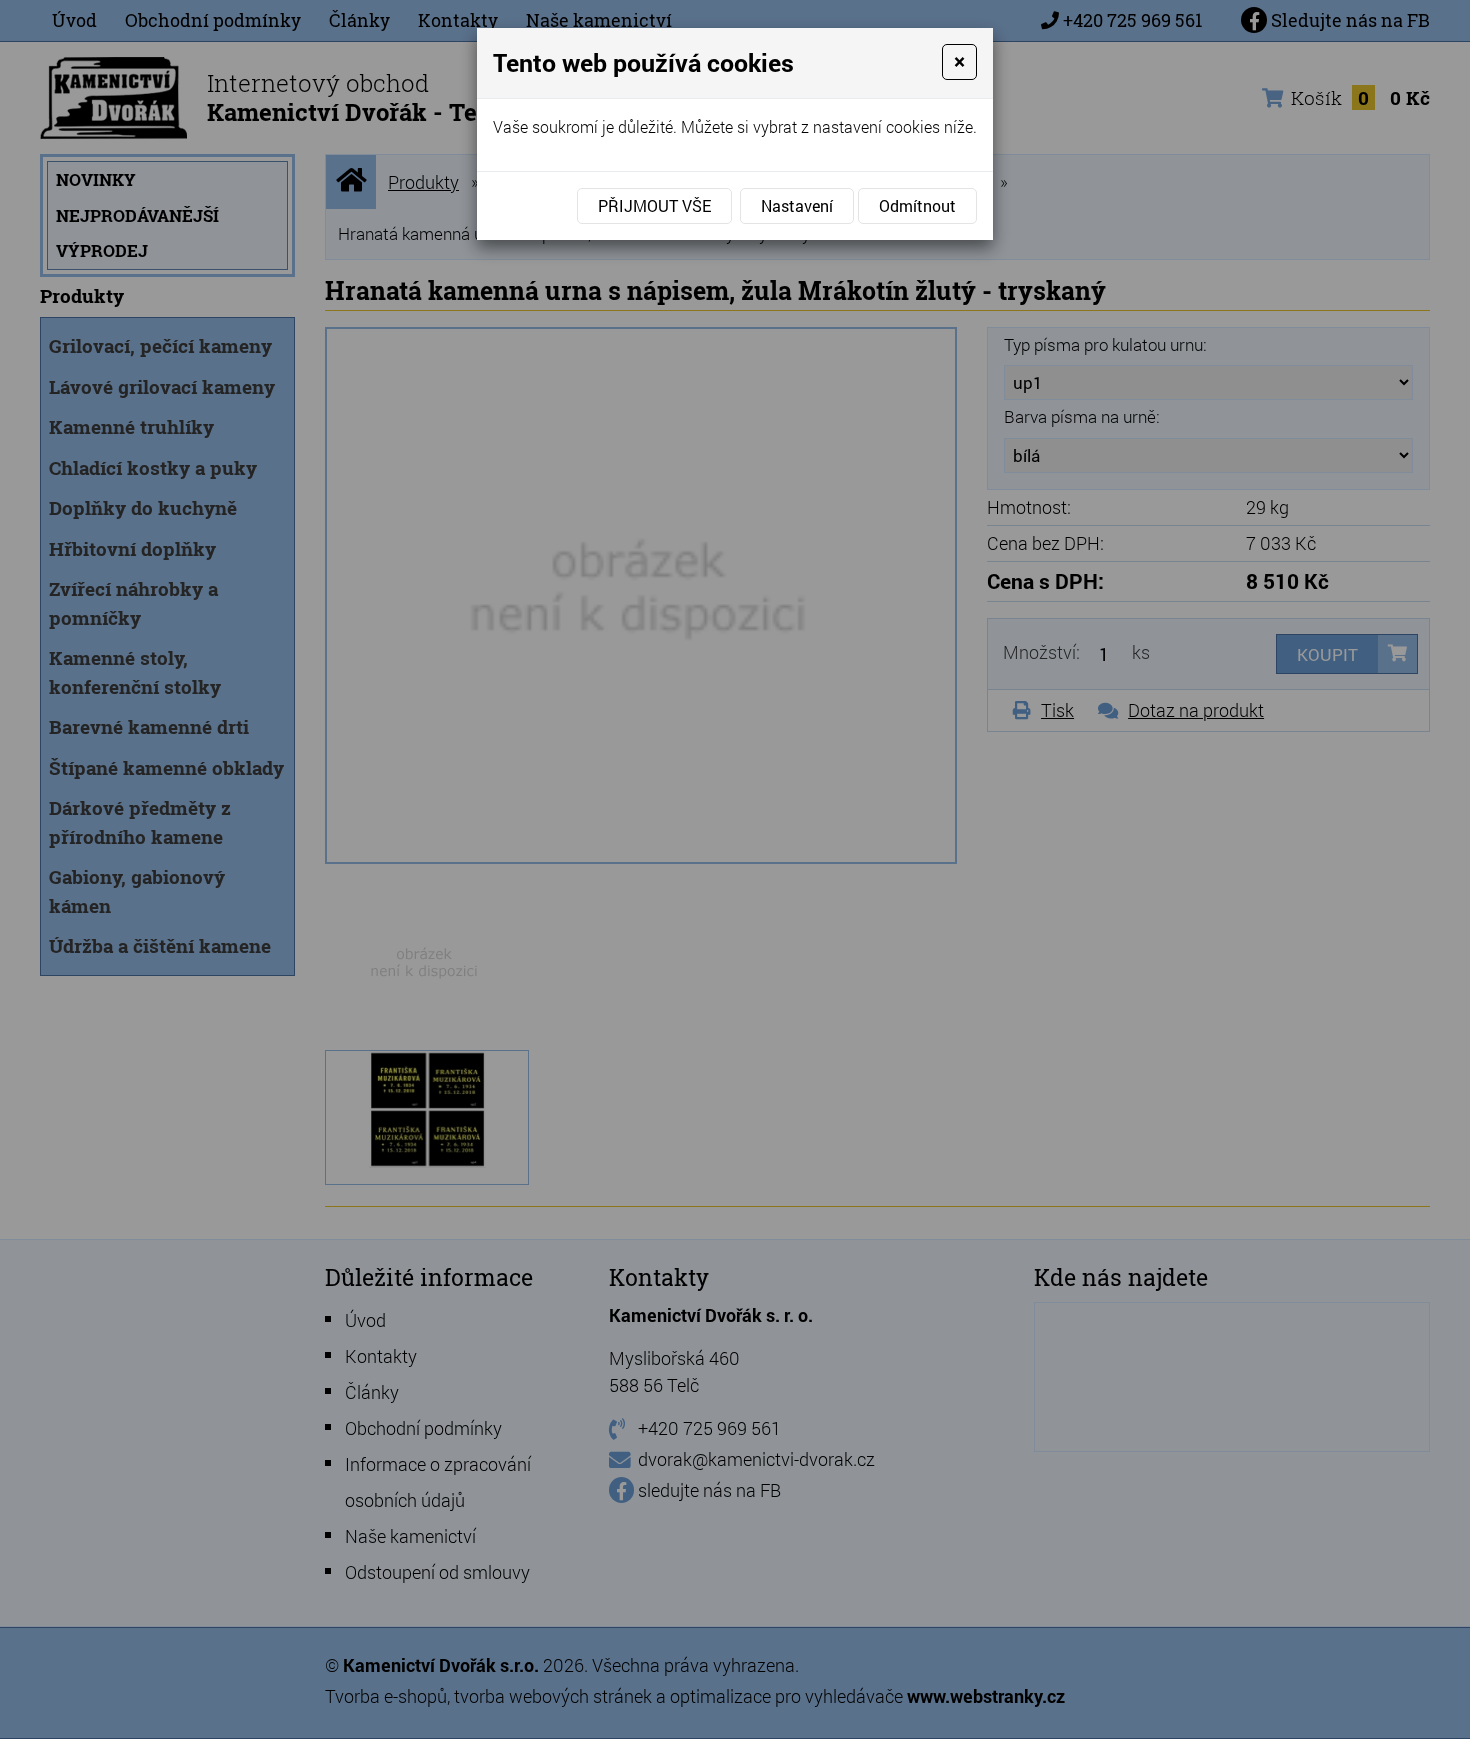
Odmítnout (917, 205)
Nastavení (797, 205)
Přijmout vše (654, 205)
